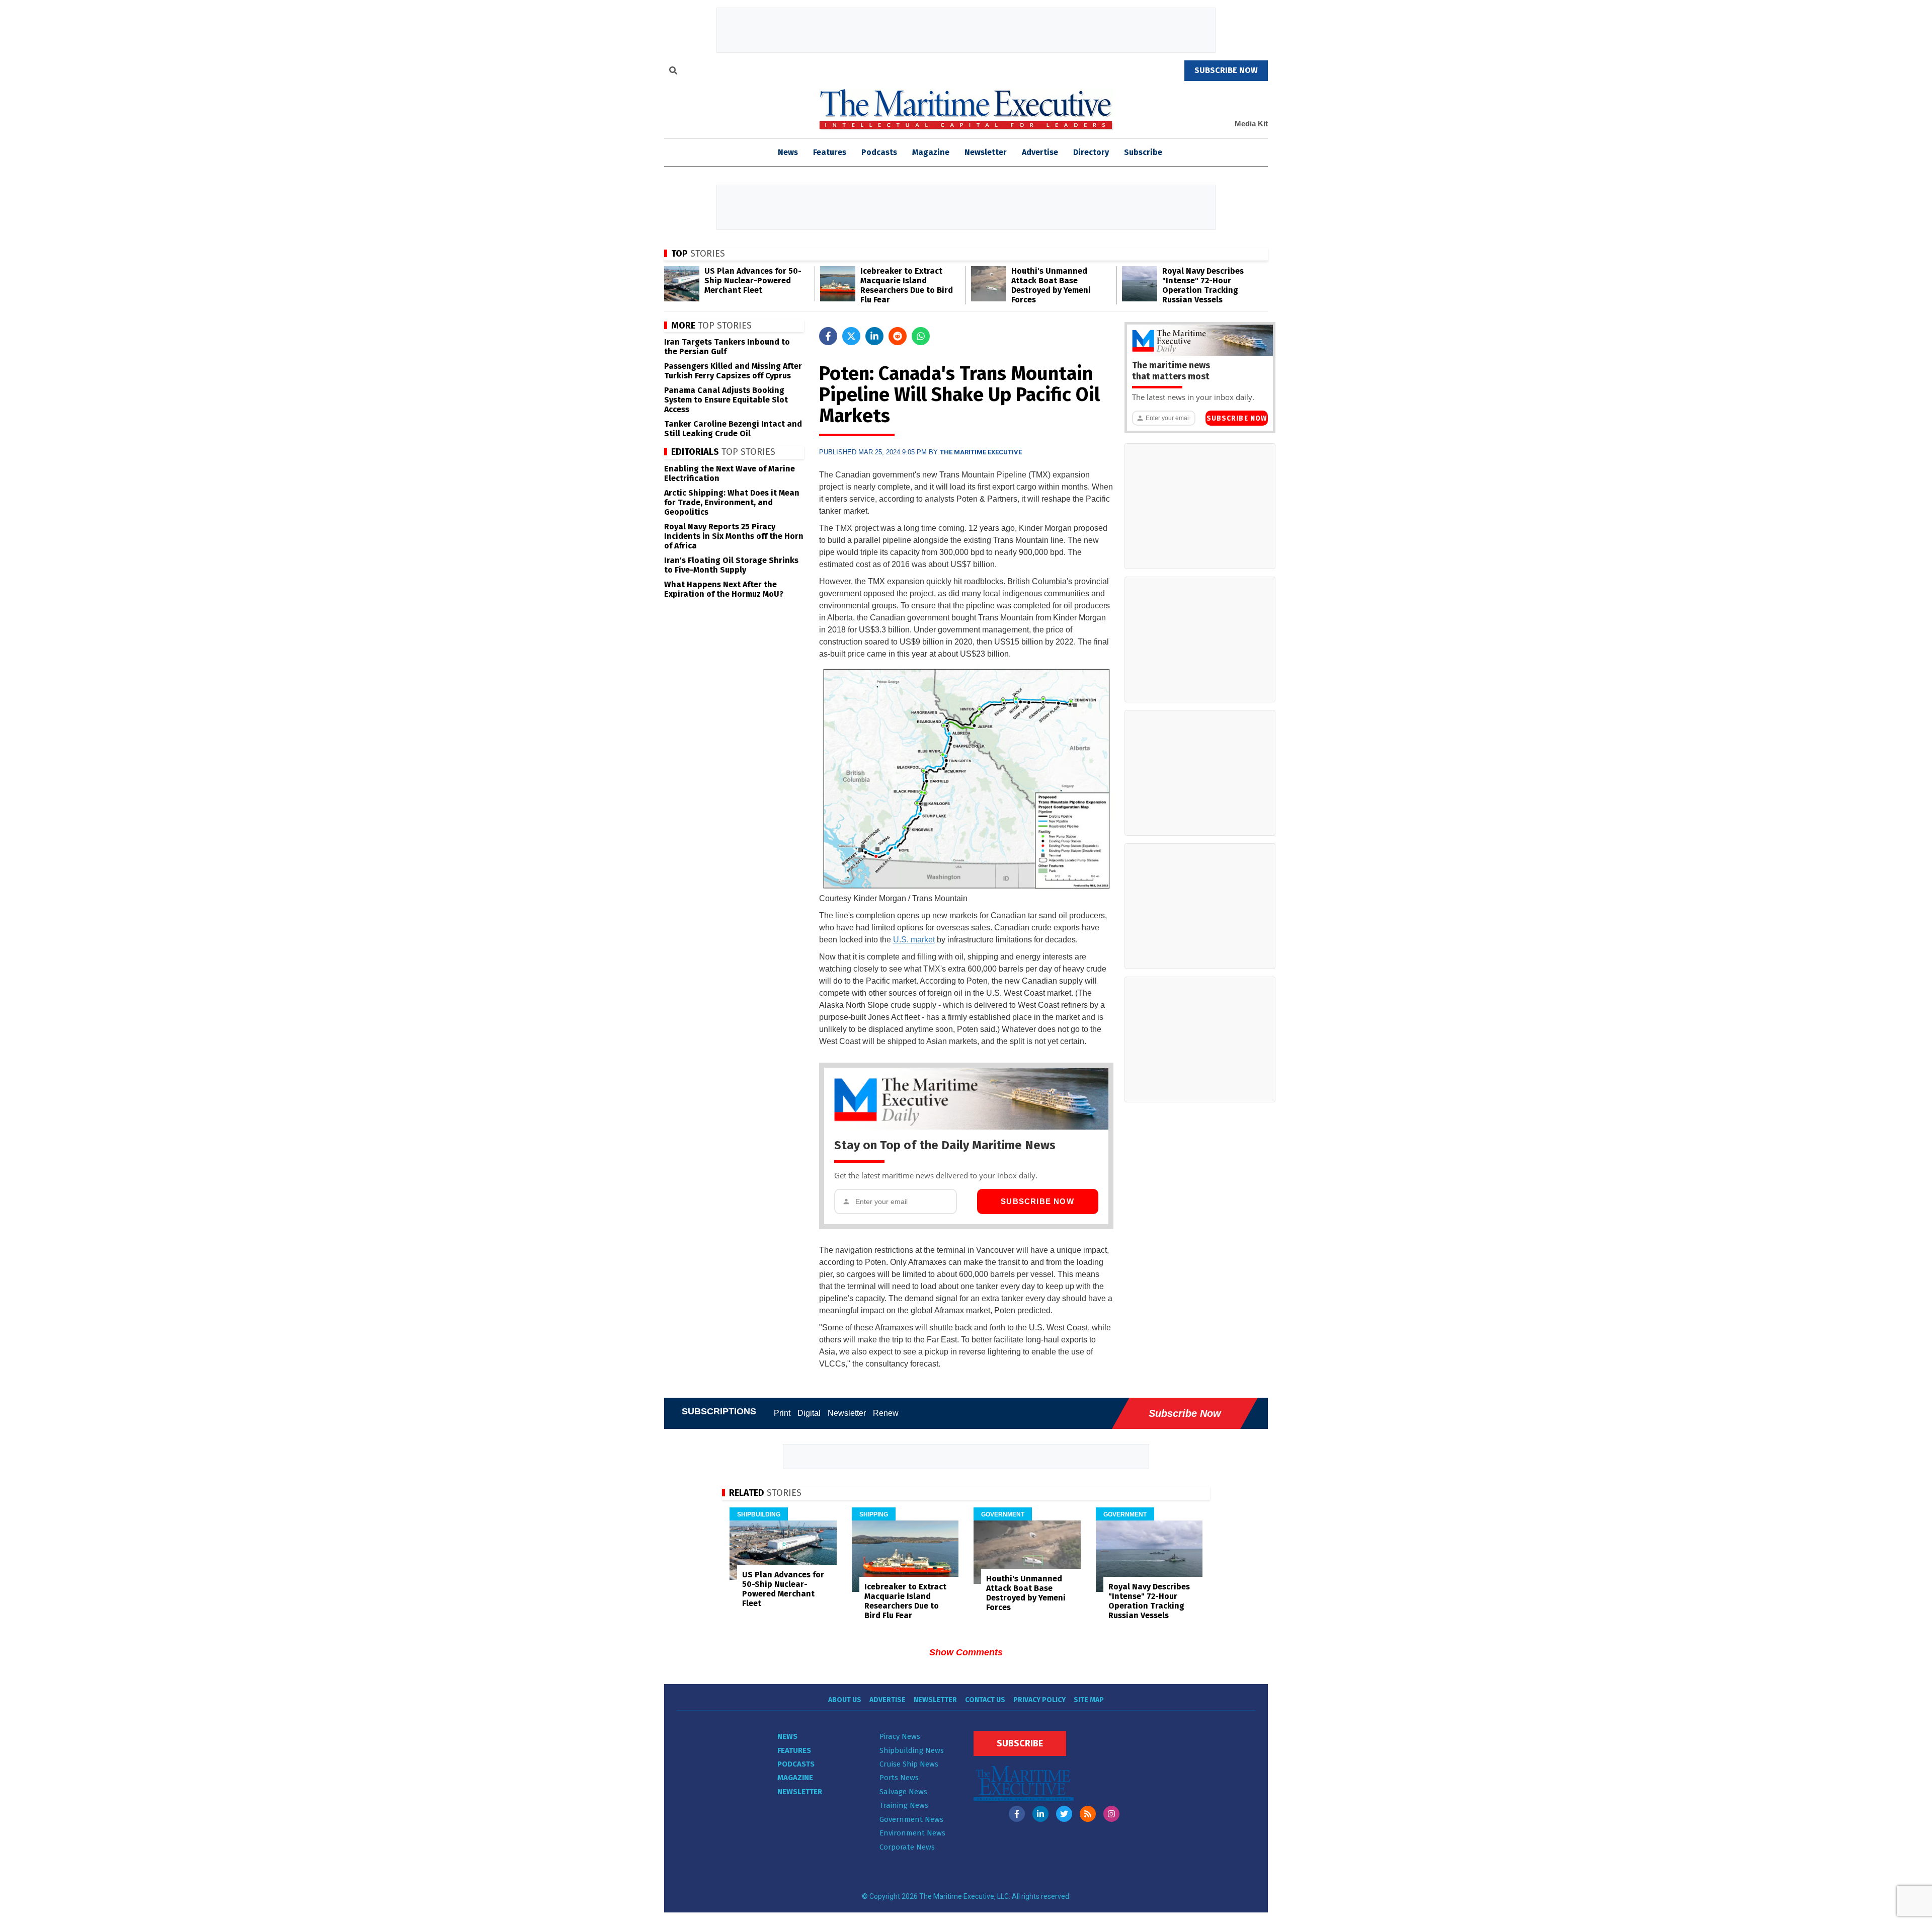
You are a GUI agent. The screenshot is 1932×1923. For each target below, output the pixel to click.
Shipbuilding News (912, 1750)
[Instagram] (1111, 1814)
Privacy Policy (1039, 1700)
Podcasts (879, 152)
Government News (911, 1819)
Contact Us (985, 1700)
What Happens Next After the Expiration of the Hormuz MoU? (724, 589)
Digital (809, 1413)
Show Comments (966, 1652)
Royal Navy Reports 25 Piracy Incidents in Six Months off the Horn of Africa (734, 536)
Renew (886, 1413)
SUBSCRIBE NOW (1226, 70)
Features (830, 152)
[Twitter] (1064, 1814)
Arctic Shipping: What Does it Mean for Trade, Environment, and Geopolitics (732, 502)
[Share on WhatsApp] (921, 336)
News (787, 1736)
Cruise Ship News (909, 1764)
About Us (845, 1700)
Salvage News (903, 1792)
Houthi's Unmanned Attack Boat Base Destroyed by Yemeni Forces (1051, 285)
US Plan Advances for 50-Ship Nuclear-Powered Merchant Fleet (753, 281)
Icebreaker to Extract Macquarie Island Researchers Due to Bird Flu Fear (907, 285)
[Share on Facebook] (828, 336)
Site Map (1089, 1700)
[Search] (673, 72)
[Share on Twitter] (851, 336)
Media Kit (1251, 124)
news (788, 152)
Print (782, 1413)
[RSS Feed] (1088, 1814)
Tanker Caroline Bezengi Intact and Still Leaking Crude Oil (733, 429)
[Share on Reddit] (898, 336)
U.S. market (914, 940)
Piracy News (900, 1736)
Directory (1091, 152)
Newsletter (986, 152)
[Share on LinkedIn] (874, 336)
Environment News (912, 1833)
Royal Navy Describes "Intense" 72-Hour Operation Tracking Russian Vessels (1203, 285)
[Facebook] (1017, 1814)
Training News (904, 1805)
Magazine (931, 152)
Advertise (1040, 152)
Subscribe (1143, 152)
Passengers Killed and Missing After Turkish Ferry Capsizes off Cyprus (733, 371)
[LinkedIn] (1040, 1814)
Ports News (899, 1778)
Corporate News (907, 1847)
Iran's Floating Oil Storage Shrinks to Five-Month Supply (731, 565)
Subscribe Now (1037, 1201)
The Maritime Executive (981, 452)
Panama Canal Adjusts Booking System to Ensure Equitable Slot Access (726, 400)
